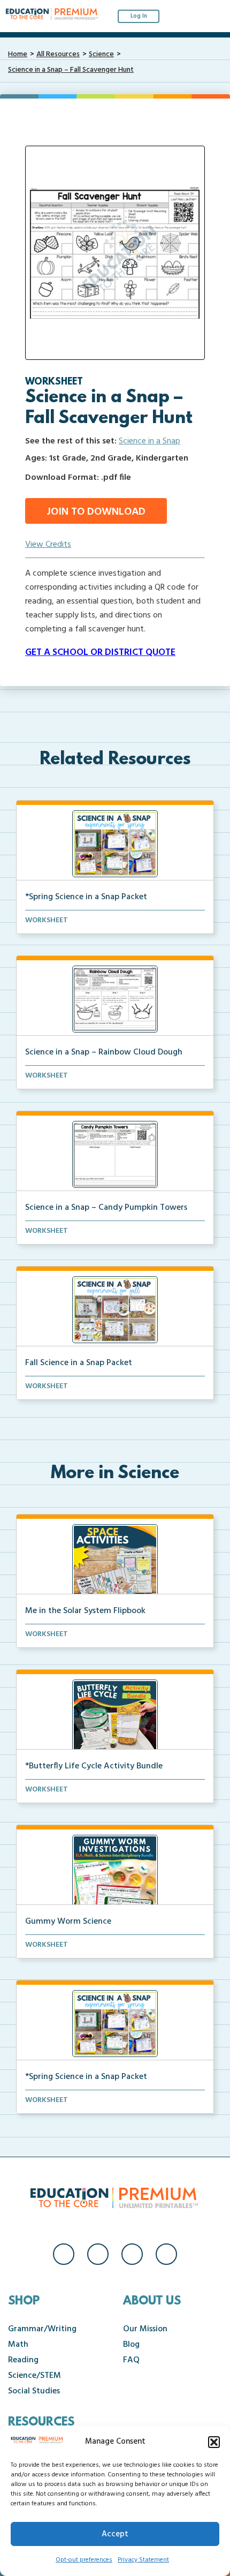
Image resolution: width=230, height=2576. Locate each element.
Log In (139, 16)
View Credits (48, 545)
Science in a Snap (149, 441)
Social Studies (34, 2391)
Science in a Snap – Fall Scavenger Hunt (71, 70)
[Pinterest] (166, 2254)
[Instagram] (98, 2254)
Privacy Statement (143, 2560)
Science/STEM (34, 2376)
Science (101, 54)
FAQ (131, 2360)
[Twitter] (132, 2254)
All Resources (58, 54)
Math (18, 2345)
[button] (214, 2442)
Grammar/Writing (42, 2329)
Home (18, 54)
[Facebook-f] (64, 2254)
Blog (131, 2345)
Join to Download (96, 512)
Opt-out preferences (84, 2560)
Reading (23, 2360)
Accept (115, 2534)
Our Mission (145, 2329)
